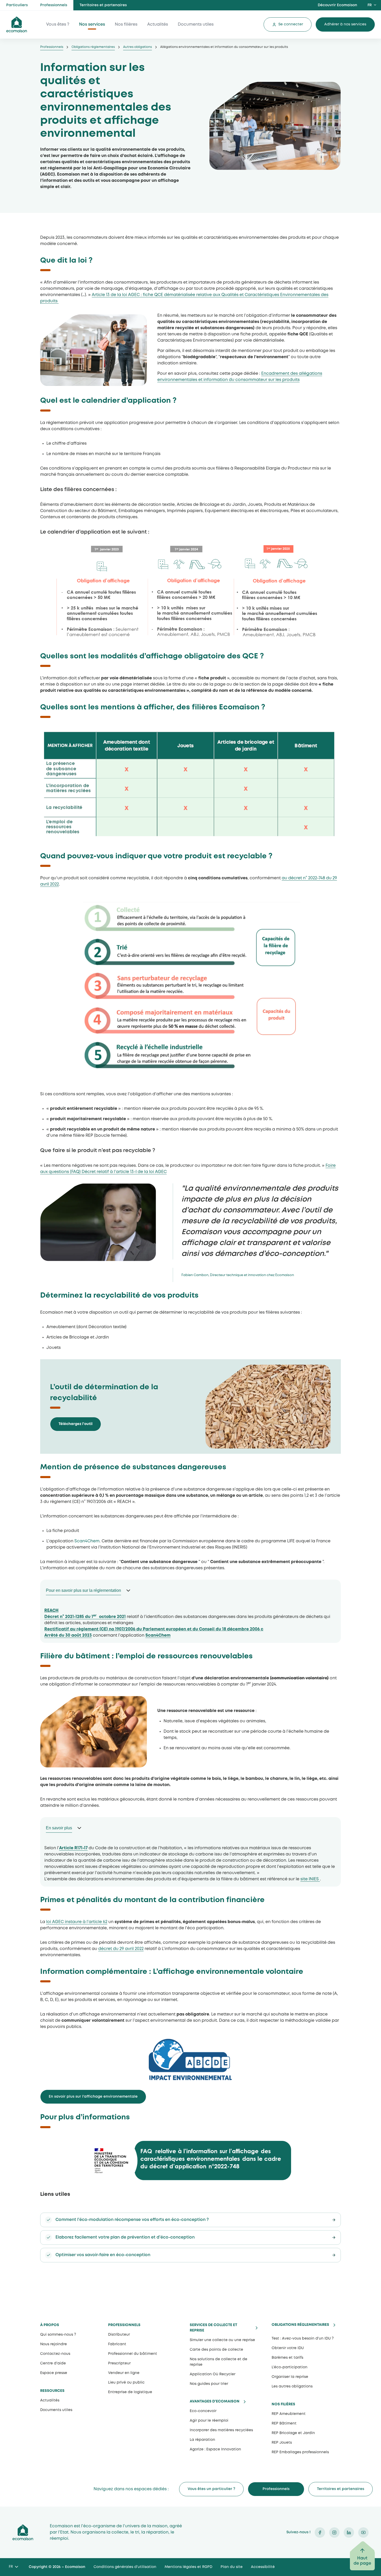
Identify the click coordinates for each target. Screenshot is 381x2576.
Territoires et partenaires (103, 5)
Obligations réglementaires (93, 47)
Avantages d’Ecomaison (215, 2402)
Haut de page (362, 2561)
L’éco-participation (290, 2367)
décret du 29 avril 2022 (121, 1949)
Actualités (158, 24)
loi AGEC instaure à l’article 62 (77, 1922)
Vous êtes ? (58, 24)
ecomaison (17, 24)
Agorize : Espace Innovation (215, 2449)
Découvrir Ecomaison (337, 5)
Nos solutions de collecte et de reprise (218, 2362)
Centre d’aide (53, 2363)
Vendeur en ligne (124, 2373)
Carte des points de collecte (216, 2350)
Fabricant (117, 2344)
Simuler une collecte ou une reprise (222, 2340)
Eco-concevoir (203, 2411)
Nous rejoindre (54, 2344)
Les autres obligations (292, 2386)
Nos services (92, 24)
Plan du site (232, 2567)
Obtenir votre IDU (288, 2348)
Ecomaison (23, 2532)
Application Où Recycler (213, 2374)
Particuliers (17, 5)
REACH (51, 1611)
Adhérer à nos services (345, 24)
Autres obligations (137, 47)
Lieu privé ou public (126, 2383)
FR (370, 5)
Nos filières (126, 24)
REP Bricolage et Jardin (293, 2433)
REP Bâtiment (284, 2423)
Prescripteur (119, 2363)
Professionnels (54, 5)
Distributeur (119, 2335)
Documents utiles (196, 24)
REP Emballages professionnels (300, 2452)
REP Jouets (282, 2443)
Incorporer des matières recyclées (221, 2430)
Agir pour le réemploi (209, 2421)
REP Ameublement (289, 2414)
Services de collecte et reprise (213, 2328)
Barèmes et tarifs (287, 2358)
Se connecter (291, 24)
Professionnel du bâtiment (133, 2354)
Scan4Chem (87, 1541)
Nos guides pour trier (209, 2384)
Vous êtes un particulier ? (211, 2489)
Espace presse (54, 2373)
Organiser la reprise (290, 2377)
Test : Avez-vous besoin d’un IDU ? (303, 2338)
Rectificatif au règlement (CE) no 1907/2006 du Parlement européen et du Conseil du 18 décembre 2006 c (154, 1629)
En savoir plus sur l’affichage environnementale (93, 2097)
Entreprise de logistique (130, 2392)
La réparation (202, 2440)
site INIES (310, 1879)
